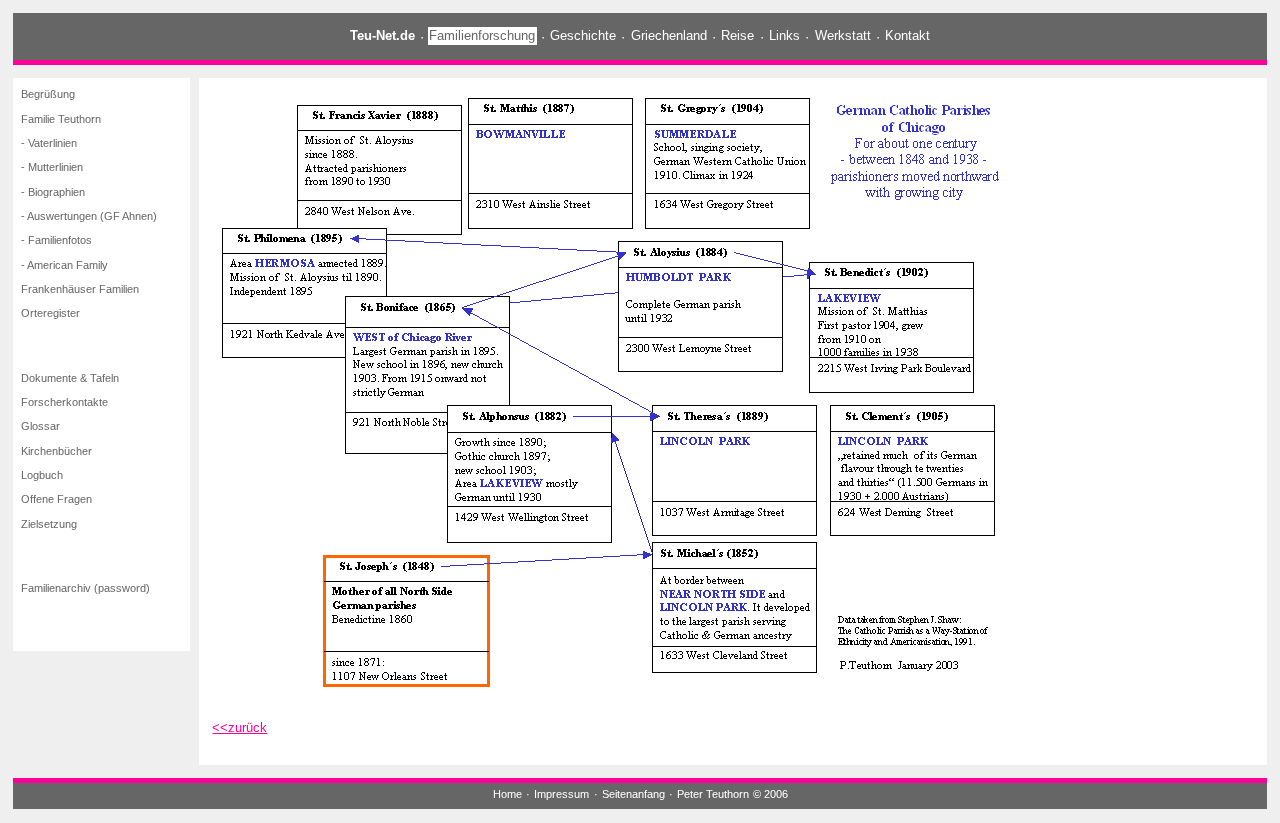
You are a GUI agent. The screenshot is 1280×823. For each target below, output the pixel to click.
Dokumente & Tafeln (70, 378)
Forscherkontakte (64, 402)
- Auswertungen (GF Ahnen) (89, 216)
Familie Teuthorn (61, 119)
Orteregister (50, 314)
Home (507, 794)
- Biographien (53, 192)
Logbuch (42, 475)
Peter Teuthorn (713, 794)
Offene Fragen (56, 499)
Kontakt (907, 36)
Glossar (40, 426)
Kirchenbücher (56, 451)
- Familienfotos (56, 241)
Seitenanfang (633, 794)
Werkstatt (843, 36)
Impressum (561, 794)
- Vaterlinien (49, 143)
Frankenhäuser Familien (80, 289)
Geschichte (583, 36)
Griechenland (669, 36)
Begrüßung (48, 95)
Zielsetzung (49, 524)
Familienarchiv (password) (85, 588)
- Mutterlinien (52, 168)
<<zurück (239, 727)
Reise (737, 36)
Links (784, 36)
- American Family (64, 265)
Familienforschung (482, 36)
